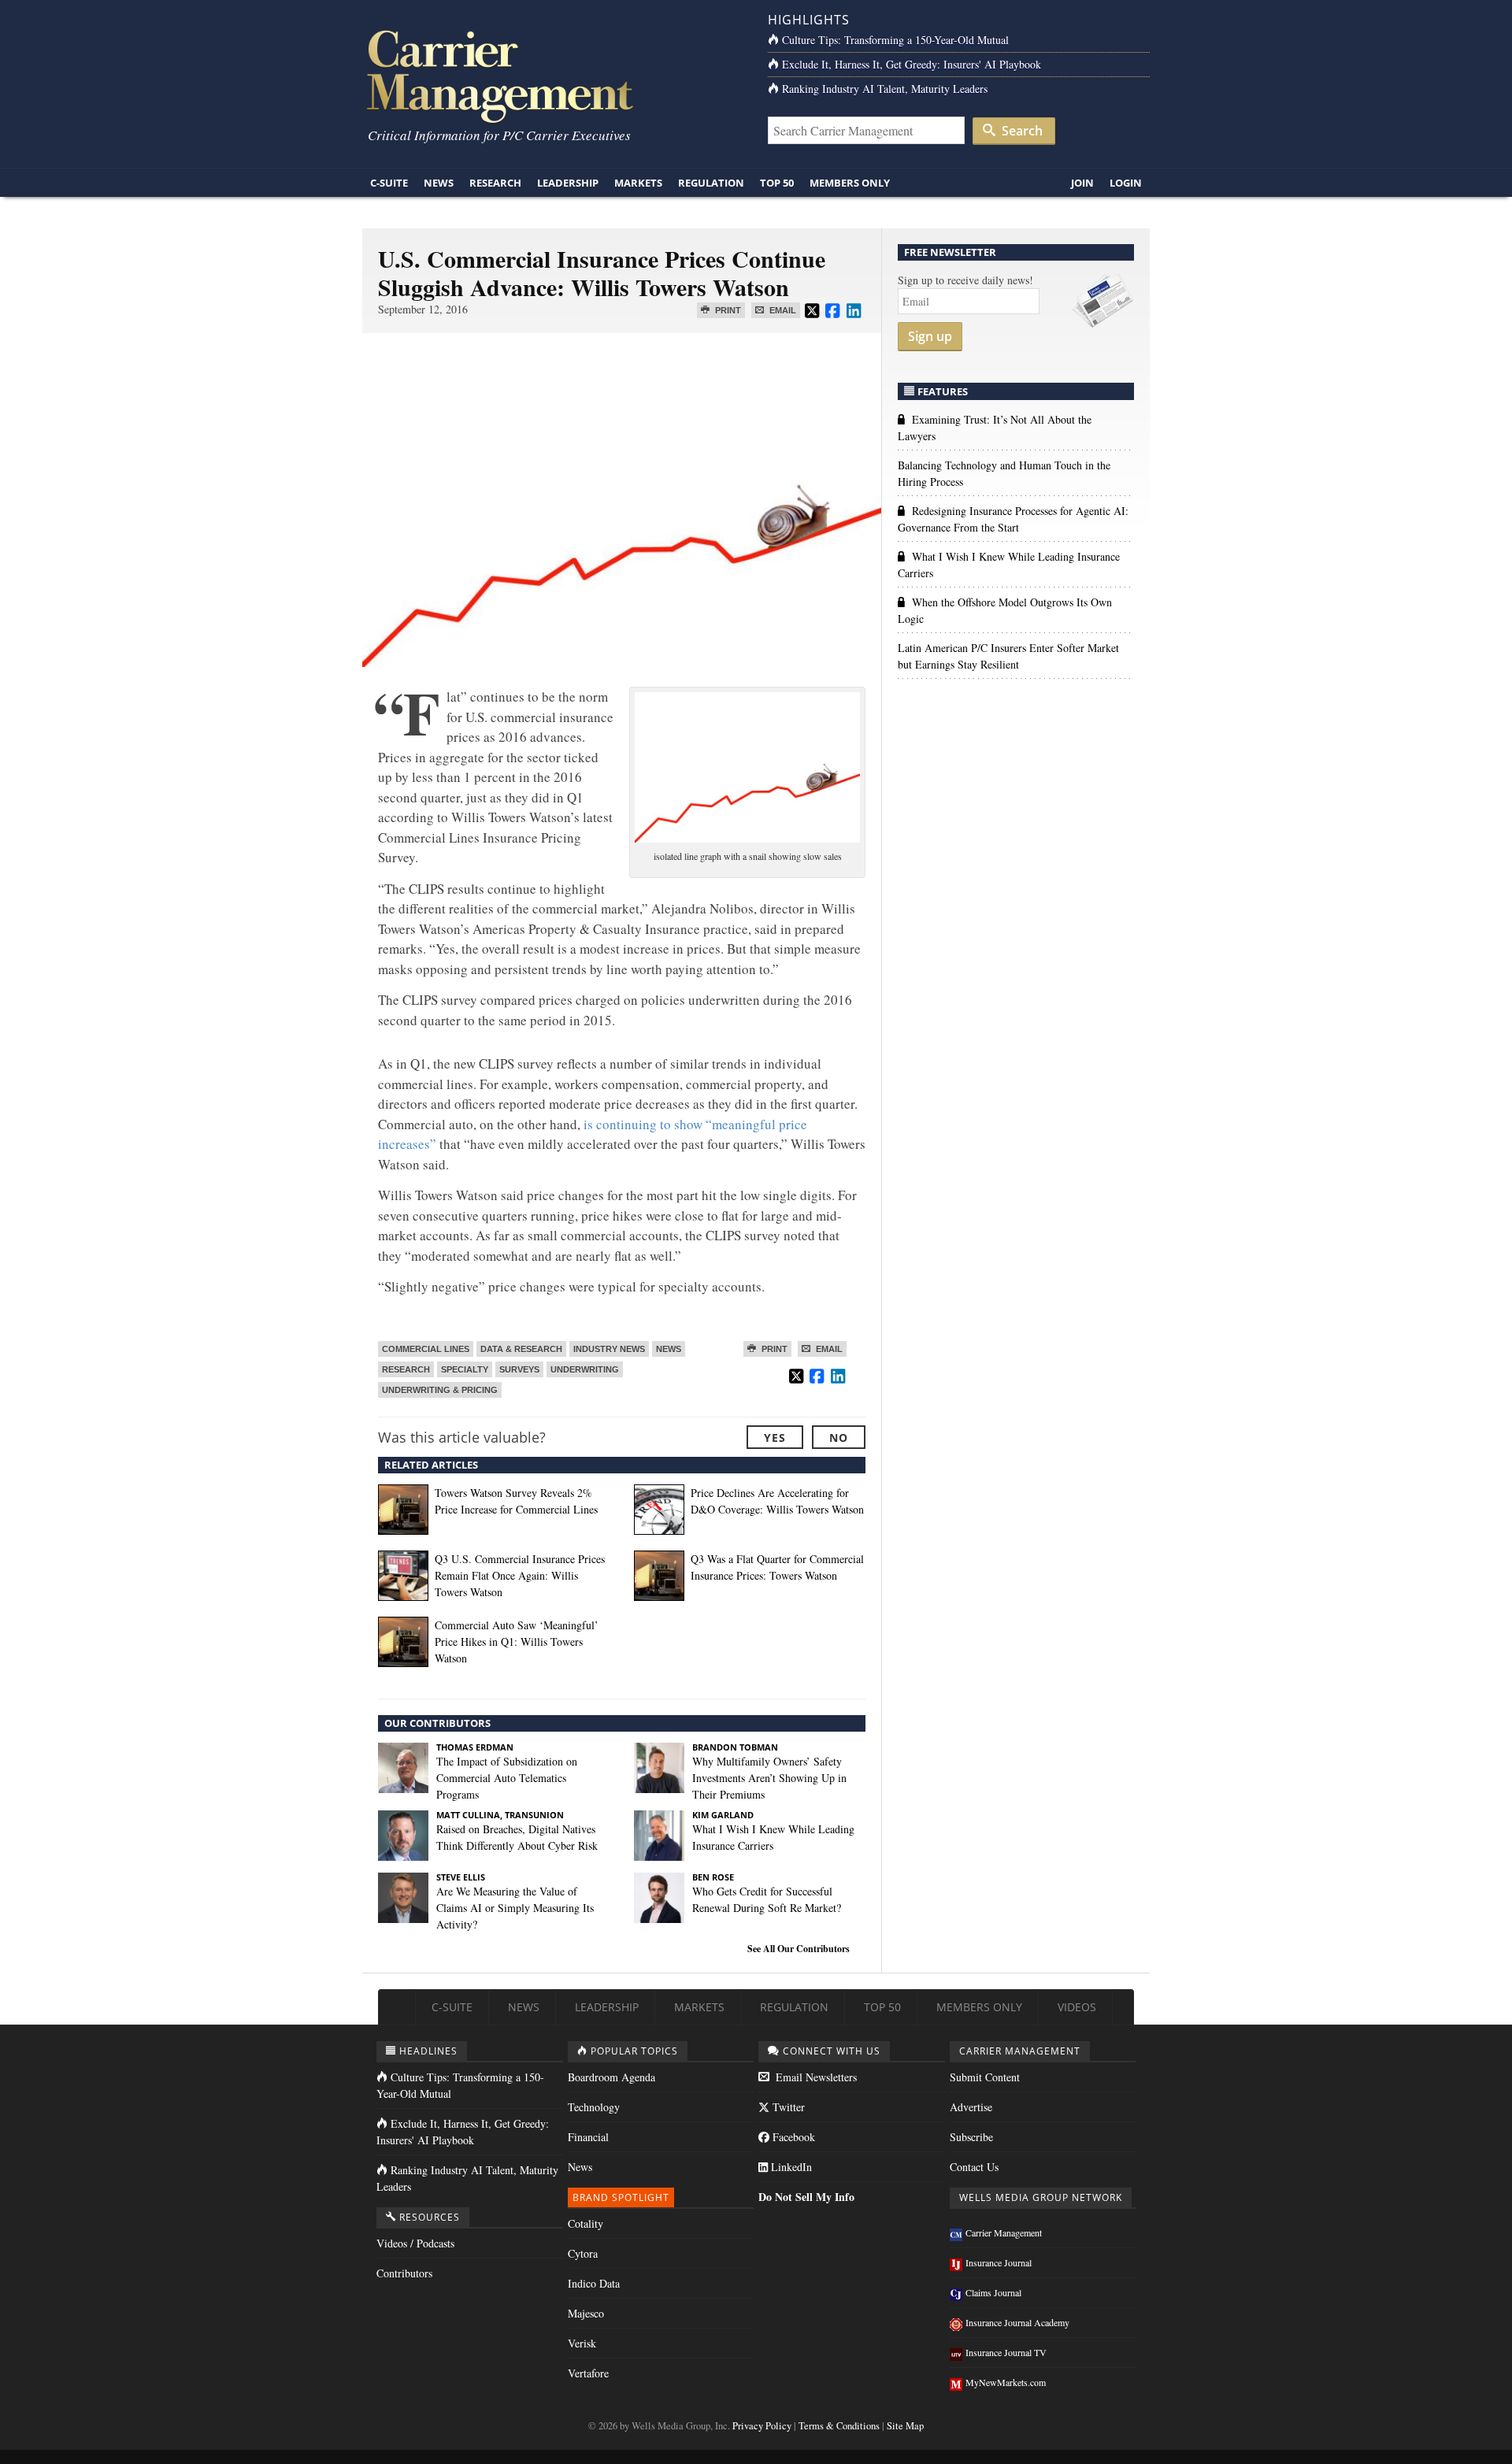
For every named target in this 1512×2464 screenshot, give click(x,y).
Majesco (586, 2313)
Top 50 (777, 183)
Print (727, 310)
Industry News (609, 1349)
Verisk (582, 2343)
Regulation (711, 183)
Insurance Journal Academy (1017, 2322)
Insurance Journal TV (1006, 2352)
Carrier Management (1004, 2232)
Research (495, 183)
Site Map (905, 2426)
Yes (775, 1438)
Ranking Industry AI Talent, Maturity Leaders (885, 89)
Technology (594, 2107)
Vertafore (588, 2373)
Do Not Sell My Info (806, 2197)
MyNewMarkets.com (1006, 2382)
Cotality (586, 2223)
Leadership (568, 183)
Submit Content (985, 2077)
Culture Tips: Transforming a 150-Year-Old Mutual (895, 40)
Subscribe (971, 2137)
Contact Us (974, 2167)
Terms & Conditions (839, 2426)
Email (782, 310)
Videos (1077, 2007)
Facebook (792, 2137)
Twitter (787, 2107)
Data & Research (521, 1349)
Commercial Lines (426, 1349)
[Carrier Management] (553, 75)
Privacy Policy (762, 2426)
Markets (638, 183)
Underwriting (585, 1369)
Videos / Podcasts (415, 2243)
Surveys (519, 1369)
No (839, 1438)
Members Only (850, 183)
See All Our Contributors (799, 1949)
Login (1126, 183)
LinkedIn (790, 2167)
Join (1082, 183)
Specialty (465, 1369)
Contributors (404, 2273)
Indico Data (594, 2283)
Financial (588, 2137)
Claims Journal (993, 2292)
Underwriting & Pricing (440, 1390)
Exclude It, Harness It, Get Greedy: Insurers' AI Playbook (912, 64)
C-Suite (389, 183)
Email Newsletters (815, 2077)
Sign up (930, 336)
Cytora (583, 2253)
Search (1021, 131)
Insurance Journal (999, 2262)
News (439, 183)
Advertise (971, 2107)
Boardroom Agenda (611, 2077)
